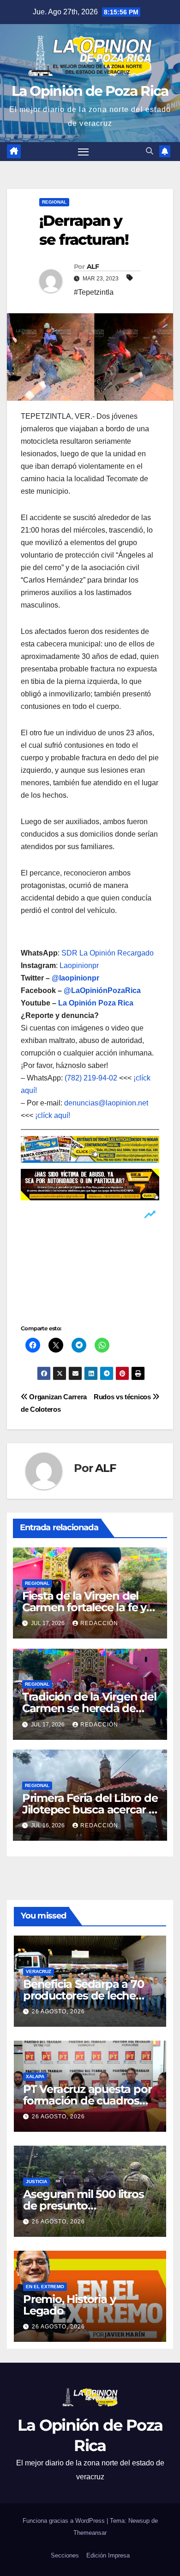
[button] (150, 151)
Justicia (36, 2182)
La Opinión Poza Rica (96, 1003)
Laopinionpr (80, 965)
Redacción (99, 1623)
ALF (93, 267)
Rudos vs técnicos (123, 1397)
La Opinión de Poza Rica (90, 91)
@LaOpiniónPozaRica (102, 990)
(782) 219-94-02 (91, 1078)
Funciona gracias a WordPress (65, 2521)
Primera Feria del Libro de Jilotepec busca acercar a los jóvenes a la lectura (90, 1809)
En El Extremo (45, 2287)
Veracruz (39, 1971)
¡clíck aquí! (53, 1115)
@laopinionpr (75, 978)
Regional (54, 202)
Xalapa (35, 2076)
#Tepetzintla (94, 292)
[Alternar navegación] (84, 152)
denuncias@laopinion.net (106, 1103)
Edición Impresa (108, 2555)
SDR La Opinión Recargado (108, 953)
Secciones (65, 2555)
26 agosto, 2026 (58, 2011)
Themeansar (90, 2533)
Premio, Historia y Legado (69, 2305)
